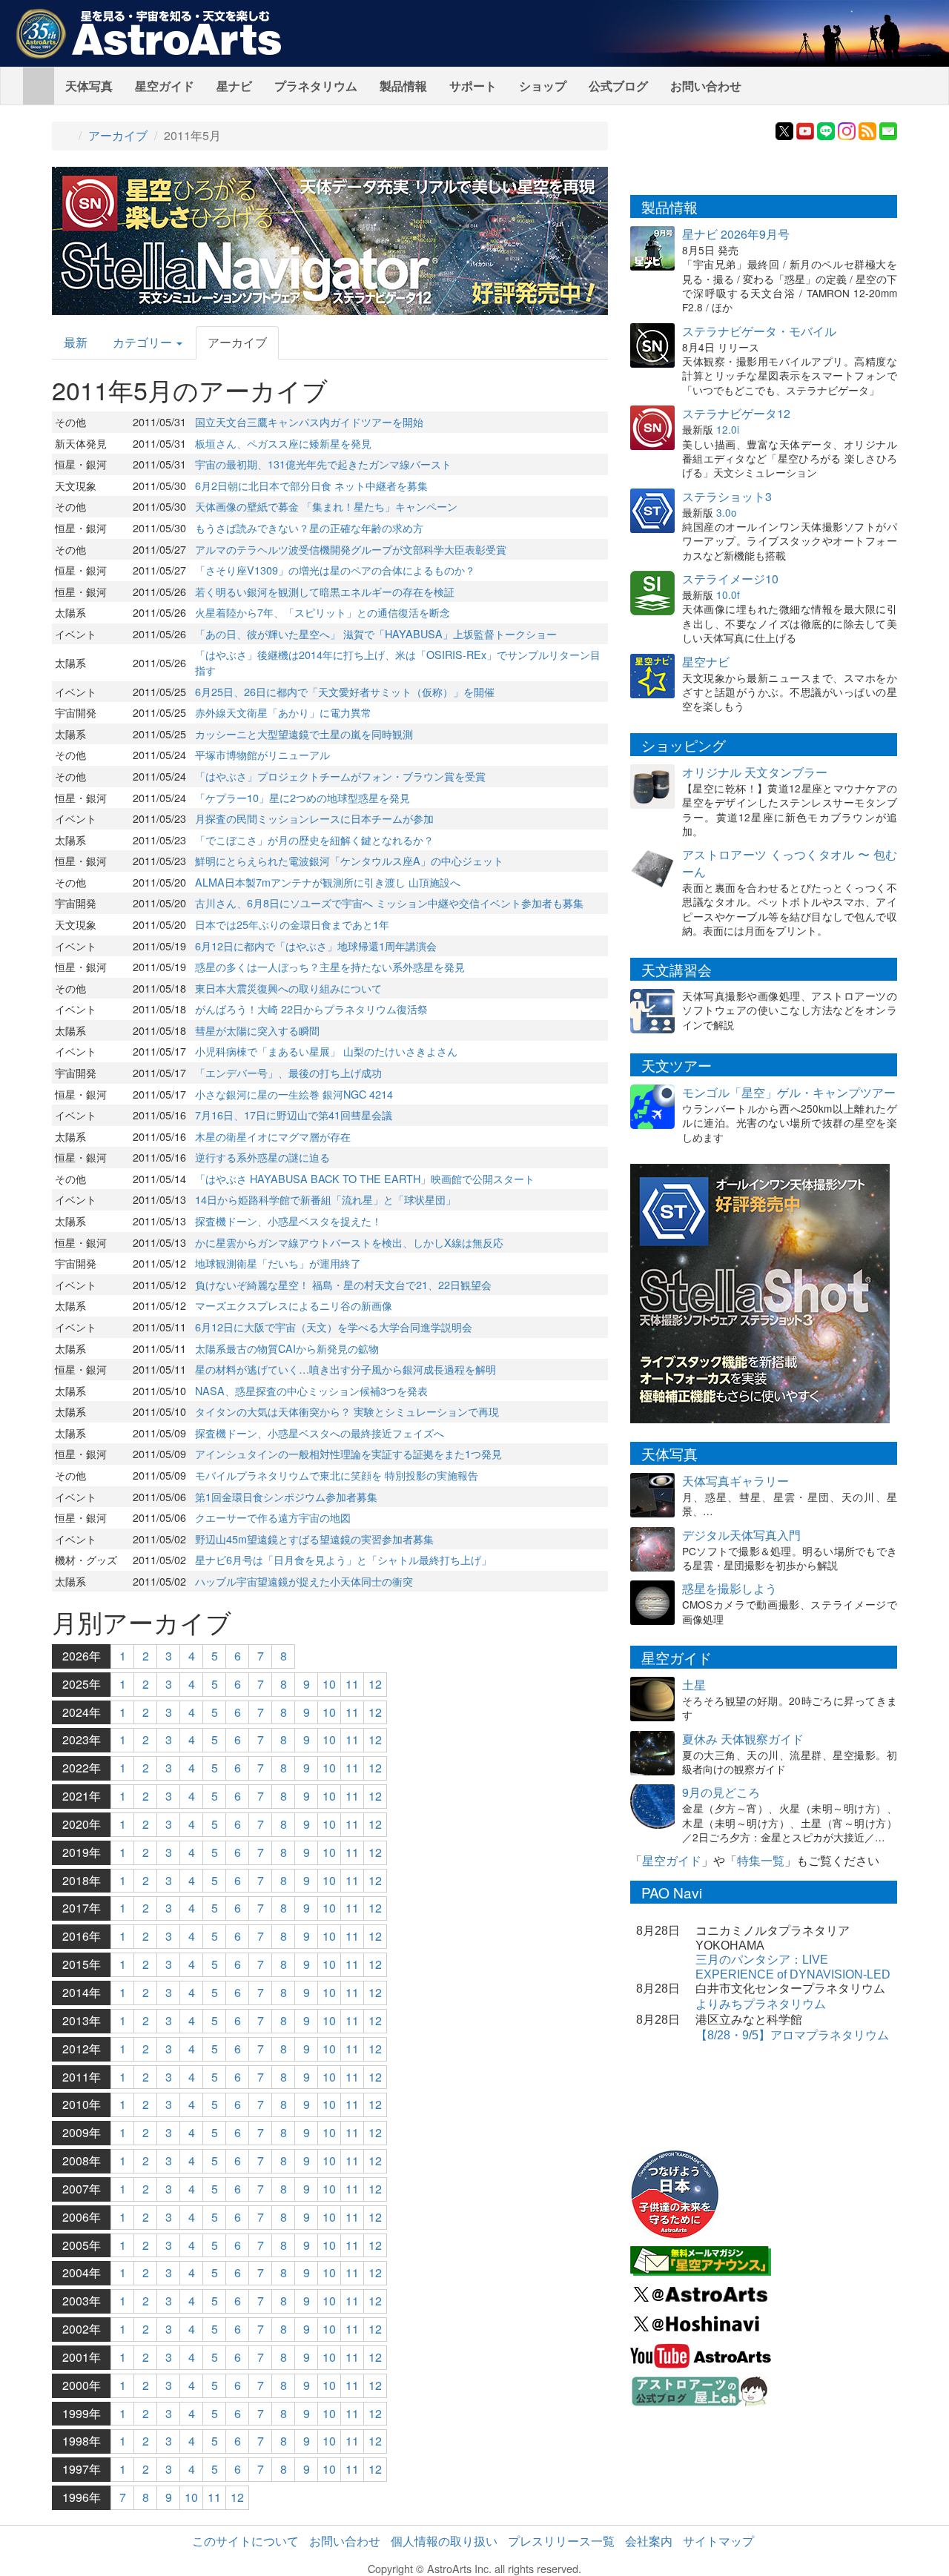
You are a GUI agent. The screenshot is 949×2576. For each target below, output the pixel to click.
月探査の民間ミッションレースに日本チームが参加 (314, 818)
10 (329, 1684)
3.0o (727, 512)
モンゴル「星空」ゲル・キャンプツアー (789, 1092)
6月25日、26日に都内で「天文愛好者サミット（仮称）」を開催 (345, 691)
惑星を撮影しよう (730, 1588)
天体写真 (89, 86)
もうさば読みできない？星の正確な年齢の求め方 (309, 527)
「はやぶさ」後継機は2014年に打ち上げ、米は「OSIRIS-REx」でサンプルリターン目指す (398, 662)
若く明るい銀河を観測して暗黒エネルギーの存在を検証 (325, 591)
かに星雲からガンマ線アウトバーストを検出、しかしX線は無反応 (349, 1242)
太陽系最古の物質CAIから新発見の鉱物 (287, 1348)
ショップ (543, 86)
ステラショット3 (727, 496)
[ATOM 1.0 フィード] (867, 129)
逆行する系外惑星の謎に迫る (262, 1157)
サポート (473, 86)
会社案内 (649, 2541)
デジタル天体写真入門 (741, 1535)
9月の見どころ (721, 1792)
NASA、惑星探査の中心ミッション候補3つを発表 (311, 1390)
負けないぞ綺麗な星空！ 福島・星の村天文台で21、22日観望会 (343, 1284)
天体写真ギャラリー (735, 1481)
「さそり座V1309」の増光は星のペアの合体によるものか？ (335, 570)
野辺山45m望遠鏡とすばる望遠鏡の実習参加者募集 (314, 1539)
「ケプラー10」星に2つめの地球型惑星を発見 (302, 797)
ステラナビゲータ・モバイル (759, 331)
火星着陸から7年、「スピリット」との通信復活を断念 (323, 612)
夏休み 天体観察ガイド (743, 1739)
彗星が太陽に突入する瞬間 (257, 1030)
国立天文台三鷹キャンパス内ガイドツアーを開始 (309, 421)
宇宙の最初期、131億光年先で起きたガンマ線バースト (323, 464)
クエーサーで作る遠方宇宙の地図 (273, 1517)
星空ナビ (706, 662)
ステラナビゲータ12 (736, 413)
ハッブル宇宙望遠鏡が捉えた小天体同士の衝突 (304, 1581)
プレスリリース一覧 (561, 2541)
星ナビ (234, 86)
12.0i (728, 429)
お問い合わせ (706, 86)
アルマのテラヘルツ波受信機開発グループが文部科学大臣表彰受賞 (351, 549)
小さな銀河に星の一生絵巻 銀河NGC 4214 (294, 1094)
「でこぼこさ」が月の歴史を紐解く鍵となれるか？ (314, 840)
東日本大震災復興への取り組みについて (288, 988)
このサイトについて (245, 2541)
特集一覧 (761, 1860)
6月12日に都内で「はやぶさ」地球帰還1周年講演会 (316, 946)
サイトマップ (718, 2541)
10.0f (728, 595)
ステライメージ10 (730, 579)
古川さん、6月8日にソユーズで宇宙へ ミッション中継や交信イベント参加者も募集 (389, 903)
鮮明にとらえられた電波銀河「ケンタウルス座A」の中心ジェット (349, 860)
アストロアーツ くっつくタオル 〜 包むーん (790, 863)
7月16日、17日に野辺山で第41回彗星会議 (294, 1115)
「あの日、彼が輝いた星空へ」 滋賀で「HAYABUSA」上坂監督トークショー (376, 633)
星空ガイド (165, 86)
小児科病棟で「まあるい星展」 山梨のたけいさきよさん (326, 1051)
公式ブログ (618, 86)
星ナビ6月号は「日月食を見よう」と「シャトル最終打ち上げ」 (343, 1559)
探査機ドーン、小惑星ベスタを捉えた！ (288, 1221)
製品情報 (403, 86)
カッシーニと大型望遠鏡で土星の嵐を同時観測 (304, 734)
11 (352, 1684)
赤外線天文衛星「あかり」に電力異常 (283, 712)
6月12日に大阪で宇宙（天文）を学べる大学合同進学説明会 (334, 1327)
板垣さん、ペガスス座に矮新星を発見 (283, 443)
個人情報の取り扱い (444, 2541)
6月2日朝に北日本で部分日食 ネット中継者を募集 (311, 485)
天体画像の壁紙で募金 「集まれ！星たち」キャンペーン (326, 506)
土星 (694, 1685)
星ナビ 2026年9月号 (736, 234)
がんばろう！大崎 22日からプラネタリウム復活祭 (311, 1009)
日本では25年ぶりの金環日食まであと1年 (292, 924)
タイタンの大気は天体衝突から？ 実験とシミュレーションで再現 (347, 1411)
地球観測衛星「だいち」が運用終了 (278, 1263)
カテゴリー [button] (144, 342)
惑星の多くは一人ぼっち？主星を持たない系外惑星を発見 (330, 966)
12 (375, 1684)
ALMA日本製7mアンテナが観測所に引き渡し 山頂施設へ (328, 882)
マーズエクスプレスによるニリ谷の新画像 (294, 1305)
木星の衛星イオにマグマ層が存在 (273, 1136)
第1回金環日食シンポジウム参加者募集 (286, 1496)
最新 (76, 342)
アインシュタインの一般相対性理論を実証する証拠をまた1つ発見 (348, 1453)
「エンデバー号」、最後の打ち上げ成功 (288, 1072)
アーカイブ (118, 135)
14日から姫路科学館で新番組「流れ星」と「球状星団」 (325, 1199)
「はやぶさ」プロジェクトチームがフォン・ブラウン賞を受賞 (340, 776)
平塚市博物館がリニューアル (262, 754)
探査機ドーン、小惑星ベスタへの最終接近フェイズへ (320, 1433)
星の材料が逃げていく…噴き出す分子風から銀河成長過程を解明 (345, 1369)
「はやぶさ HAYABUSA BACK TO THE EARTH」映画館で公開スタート (365, 1178)
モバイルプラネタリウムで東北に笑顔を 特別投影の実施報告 (337, 1475)
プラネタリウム (316, 86)
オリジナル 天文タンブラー (755, 772)
